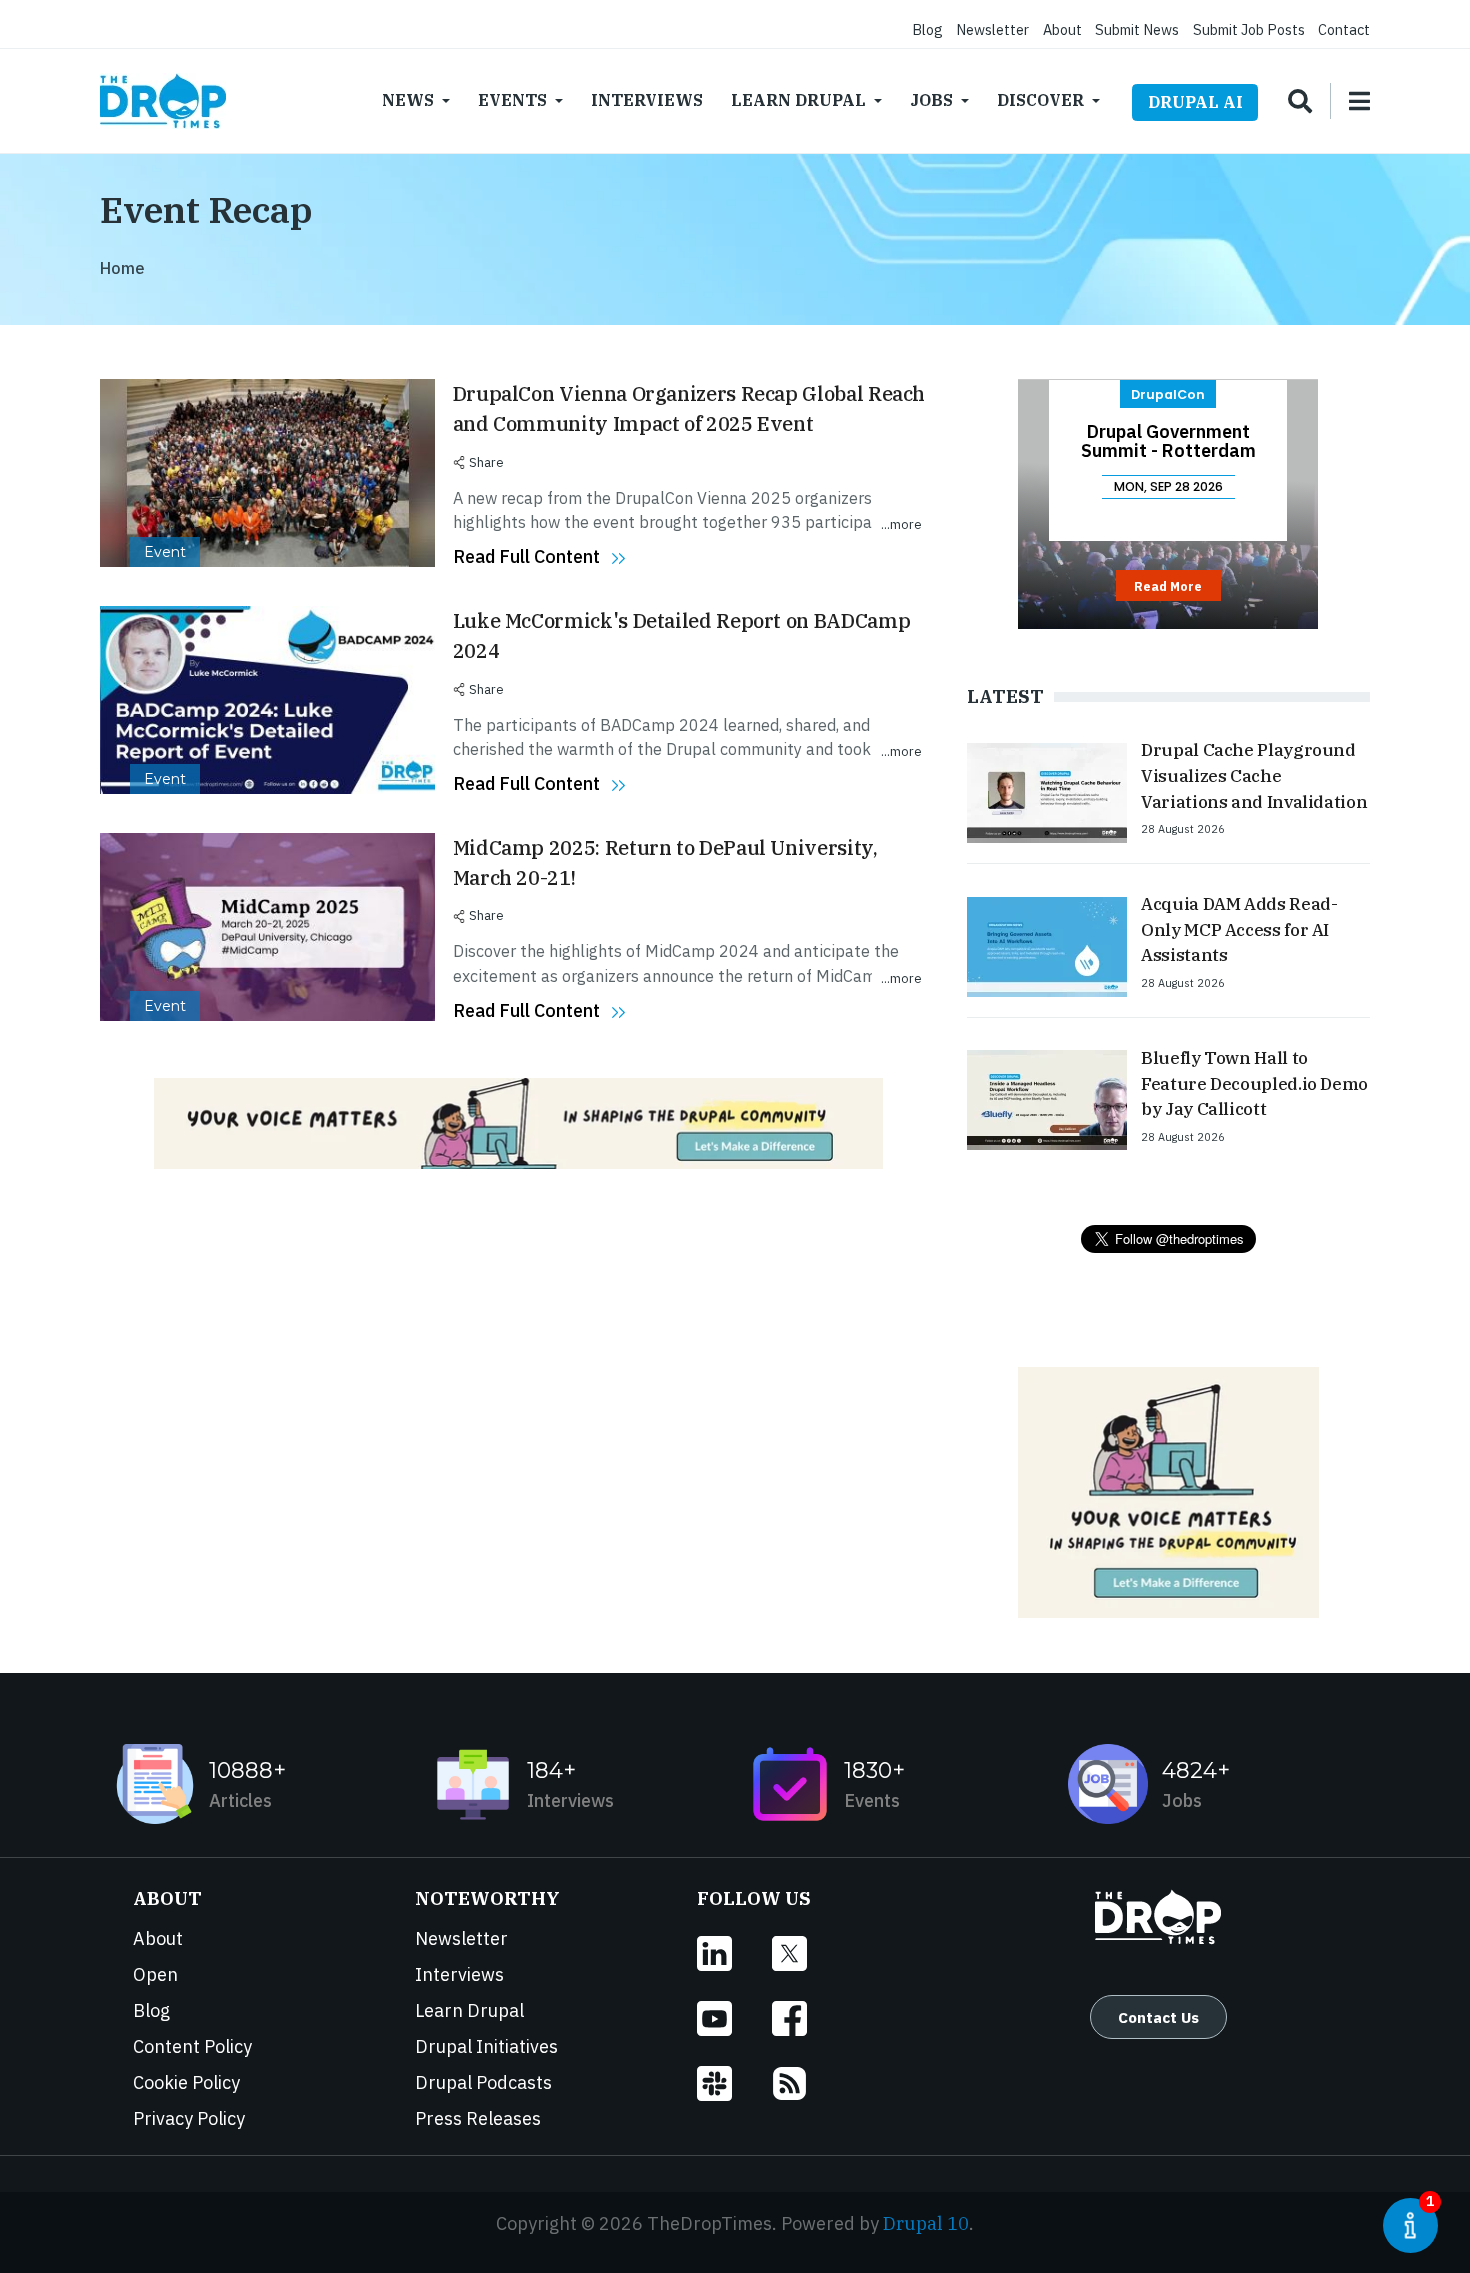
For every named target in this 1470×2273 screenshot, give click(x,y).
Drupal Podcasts (483, 2082)
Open (155, 1974)
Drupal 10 (926, 2223)
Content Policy (192, 2046)
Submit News (1137, 29)
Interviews (647, 100)
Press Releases (478, 2118)
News (408, 100)
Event (165, 552)
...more (901, 524)
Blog (927, 29)
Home (122, 268)
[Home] (163, 101)
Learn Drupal (798, 100)
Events (512, 100)
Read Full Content (526, 556)
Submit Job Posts (1249, 29)
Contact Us (1158, 2017)
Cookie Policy (186, 2082)
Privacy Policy (189, 2118)
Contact (1344, 29)
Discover (1040, 100)
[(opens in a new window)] (734, 1953)
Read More (1168, 586)
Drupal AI (1195, 102)
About (1062, 29)
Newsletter (992, 29)
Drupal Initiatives (486, 2046)
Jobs (931, 100)
